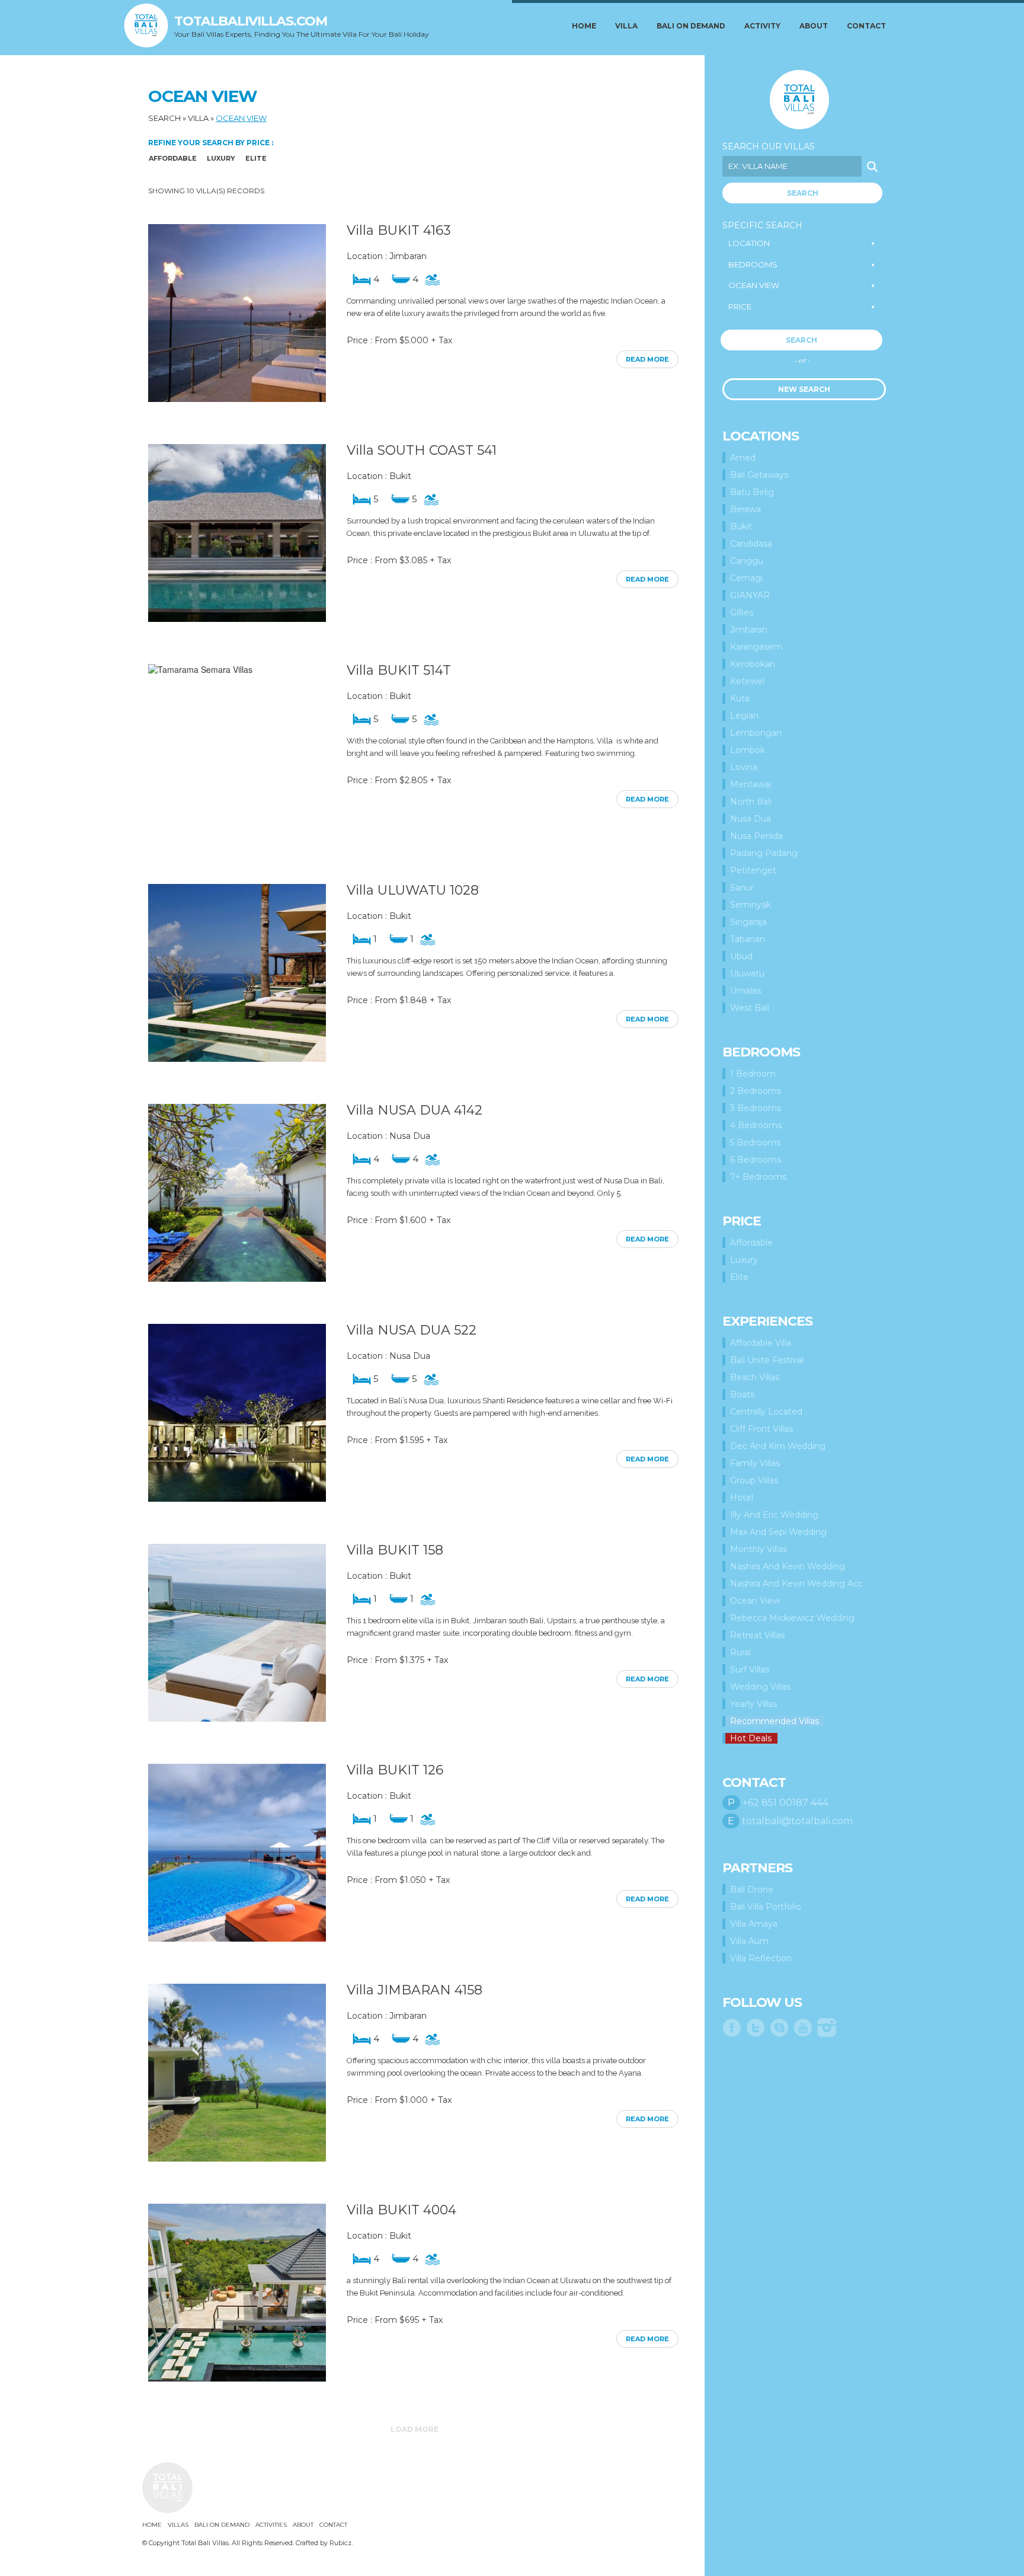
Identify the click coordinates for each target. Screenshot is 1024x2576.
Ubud (741, 956)
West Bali (750, 1008)
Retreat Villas (757, 1635)
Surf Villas (750, 1670)
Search (164, 118)
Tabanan (748, 939)
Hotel (742, 1498)
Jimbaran (749, 630)
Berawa (745, 509)
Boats (742, 1394)
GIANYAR (750, 595)
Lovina (744, 767)
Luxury (221, 158)
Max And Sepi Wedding (778, 1532)
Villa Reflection (761, 1958)
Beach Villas (755, 1377)
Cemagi (746, 578)
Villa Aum (749, 1941)
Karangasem (756, 647)
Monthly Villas (759, 1549)
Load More (415, 2429)
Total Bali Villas (799, 100)
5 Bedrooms (755, 1142)
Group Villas (754, 1480)
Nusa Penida (756, 836)
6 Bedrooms (756, 1160)
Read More (647, 359)
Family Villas (755, 1463)
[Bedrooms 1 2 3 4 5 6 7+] (802, 265)
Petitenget (753, 870)
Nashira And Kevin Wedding (788, 1566)
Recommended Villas (775, 1721)
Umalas (745, 991)
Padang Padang (764, 853)
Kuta (740, 698)
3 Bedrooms (756, 1108)
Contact (866, 26)
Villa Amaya (754, 1924)
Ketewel (747, 681)
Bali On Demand (691, 26)
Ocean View (241, 118)
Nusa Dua (751, 819)
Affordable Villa (761, 1343)
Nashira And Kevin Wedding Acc (796, 1584)
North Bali (751, 802)
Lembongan (756, 733)
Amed (743, 458)
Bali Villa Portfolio (766, 1907)
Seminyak (751, 905)
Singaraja (748, 922)
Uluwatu (747, 973)
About (814, 26)
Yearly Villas (753, 1704)
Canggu (747, 561)
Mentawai (751, 784)
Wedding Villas (760, 1687)
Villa (626, 26)
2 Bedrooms (756, 1091)
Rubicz (340, 2543)
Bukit (741, 526)
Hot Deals (751, 1738)
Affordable (173, 158)
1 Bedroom (753, 1074)
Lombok (748, 750)
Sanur (742, 888)
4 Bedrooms (756, 1125)
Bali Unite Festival (767, 1360)
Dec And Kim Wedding (778, 1446)
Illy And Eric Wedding (774, 1515)
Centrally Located (766, 1412)
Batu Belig (752, 492)
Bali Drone (752, 1889)
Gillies (742, 612)
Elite (256, 158)
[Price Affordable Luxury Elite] (802, 307)
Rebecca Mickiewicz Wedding (792, 1618)
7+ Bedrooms (758, 1177)
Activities (271, 2525)
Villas (178, 2525)
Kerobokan (753, 664)
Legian (744, 716)
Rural (740, 1652)
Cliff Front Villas (761, 1429)
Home (584, 26)
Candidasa (751, 544)
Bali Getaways (759, 475)
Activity (762, 26)
